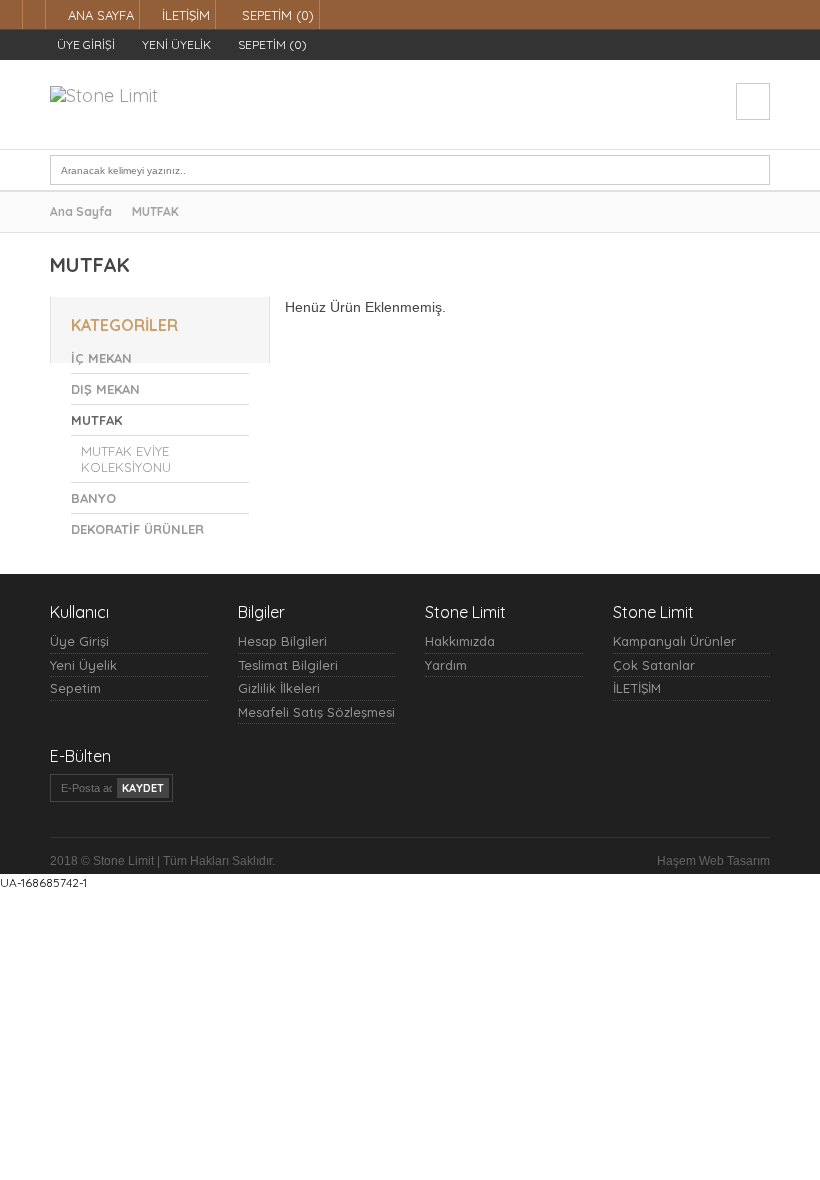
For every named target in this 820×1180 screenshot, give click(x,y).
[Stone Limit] (104, 86)
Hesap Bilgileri (282, 641)
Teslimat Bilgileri (288, 665)
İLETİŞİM (186, 15)
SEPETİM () (276, 15)
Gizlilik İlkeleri (279, 688)
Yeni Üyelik (83, 665)
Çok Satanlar (654, 665)
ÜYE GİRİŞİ (84, 44)
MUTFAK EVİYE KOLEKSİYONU (126, 459)
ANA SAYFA (101, 15)
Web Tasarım (734, 861)
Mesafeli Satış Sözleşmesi (316, 712)
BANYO (93, 498)
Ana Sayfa (81, 211)
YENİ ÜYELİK (175, 44)
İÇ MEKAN (101, 358)
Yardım (446, 665)
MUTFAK (155, 211)
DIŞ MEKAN (105, 389)
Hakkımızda (460, 641)
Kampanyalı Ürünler (674, 641)
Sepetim (75, 688)
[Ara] (755, 170)
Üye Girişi (79, 641)
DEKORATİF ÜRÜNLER (137, 529)
